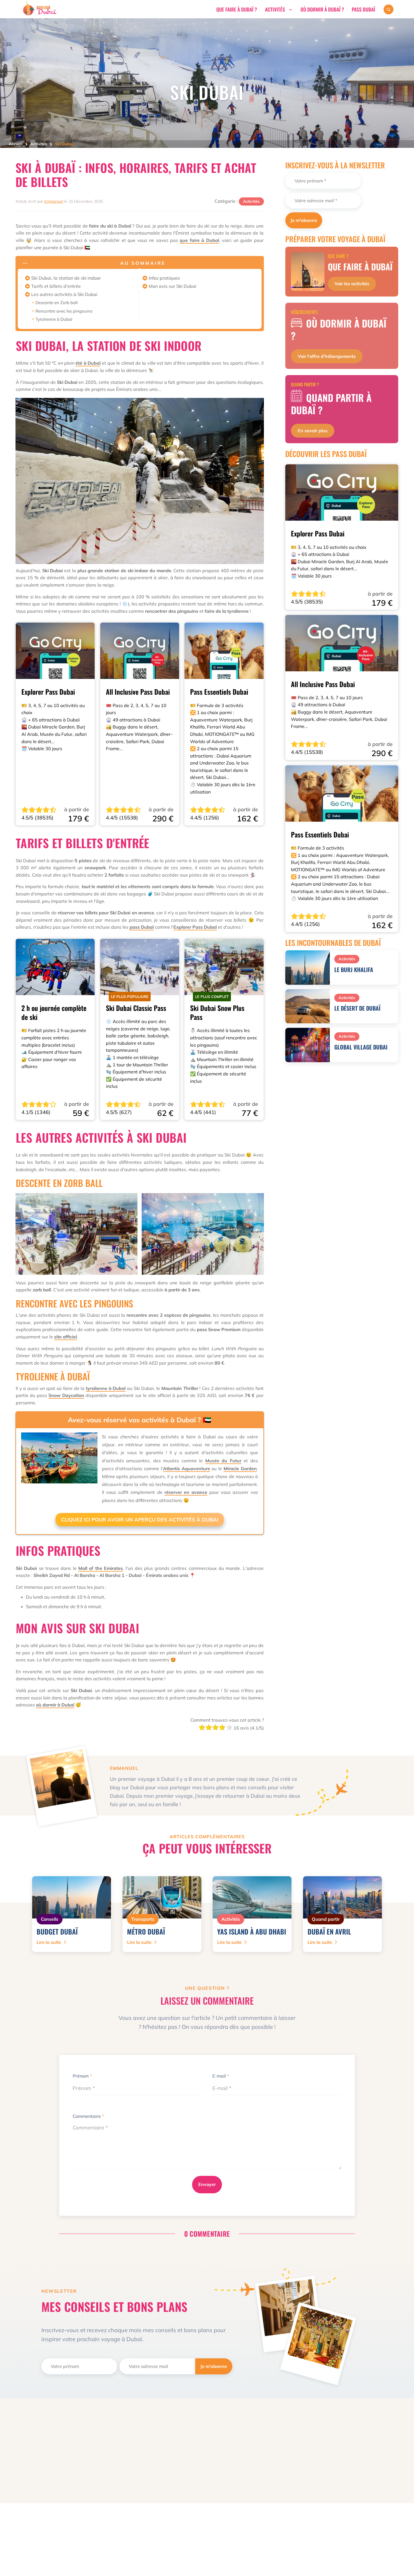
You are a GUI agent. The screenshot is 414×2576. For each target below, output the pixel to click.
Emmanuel (54, 201)
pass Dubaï (142, 927)
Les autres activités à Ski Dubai (64, 294)
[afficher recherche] (389, 9)
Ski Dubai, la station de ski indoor (66, 278)
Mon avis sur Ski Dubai (172, 286)
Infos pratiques (164, 278)
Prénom (82, 2076)
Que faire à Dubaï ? (237, 9)
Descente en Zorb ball (57, 303)
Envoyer (207, 2184)
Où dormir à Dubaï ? (322, 9)
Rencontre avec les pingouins (64, 311)
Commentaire (88, 2116)
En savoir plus (313, 431)
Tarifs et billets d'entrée (56, 286)
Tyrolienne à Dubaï (54, 319)
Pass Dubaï (363, 9)
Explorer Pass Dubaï (195, 927)
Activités (275, 9)
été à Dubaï (88, 363)
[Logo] (39, 15)
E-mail (221, 2076)
